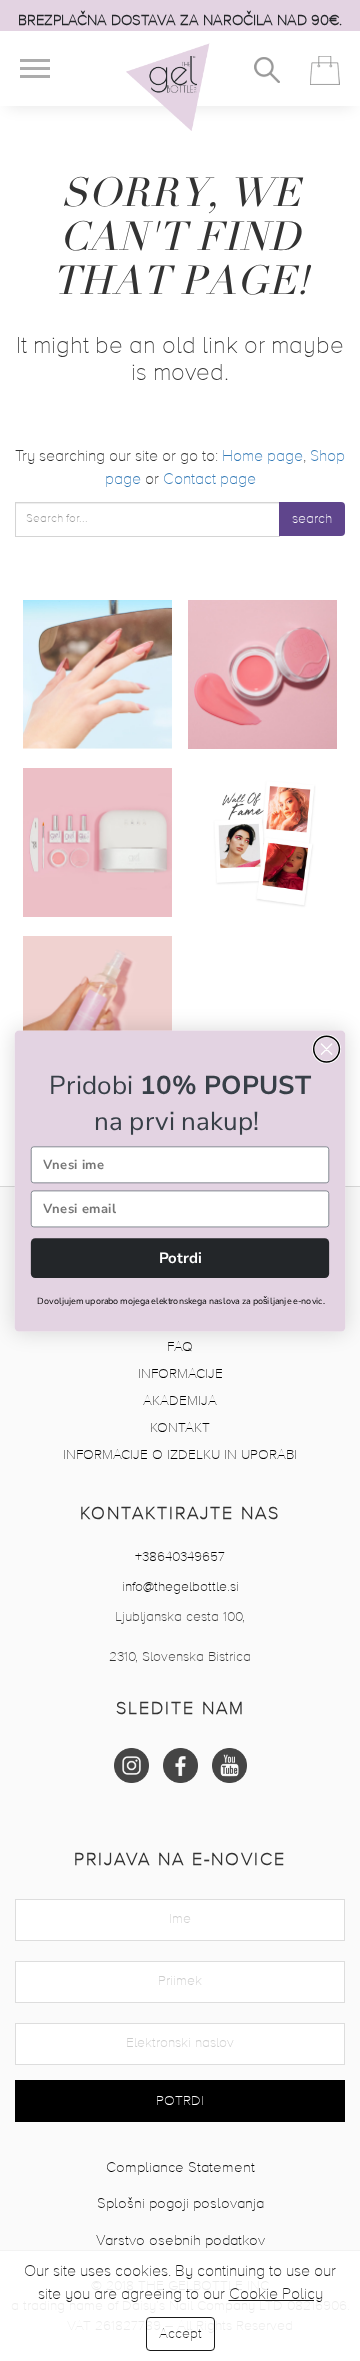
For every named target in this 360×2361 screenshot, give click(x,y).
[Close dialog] (327, 1049)
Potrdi (180, 1257)
